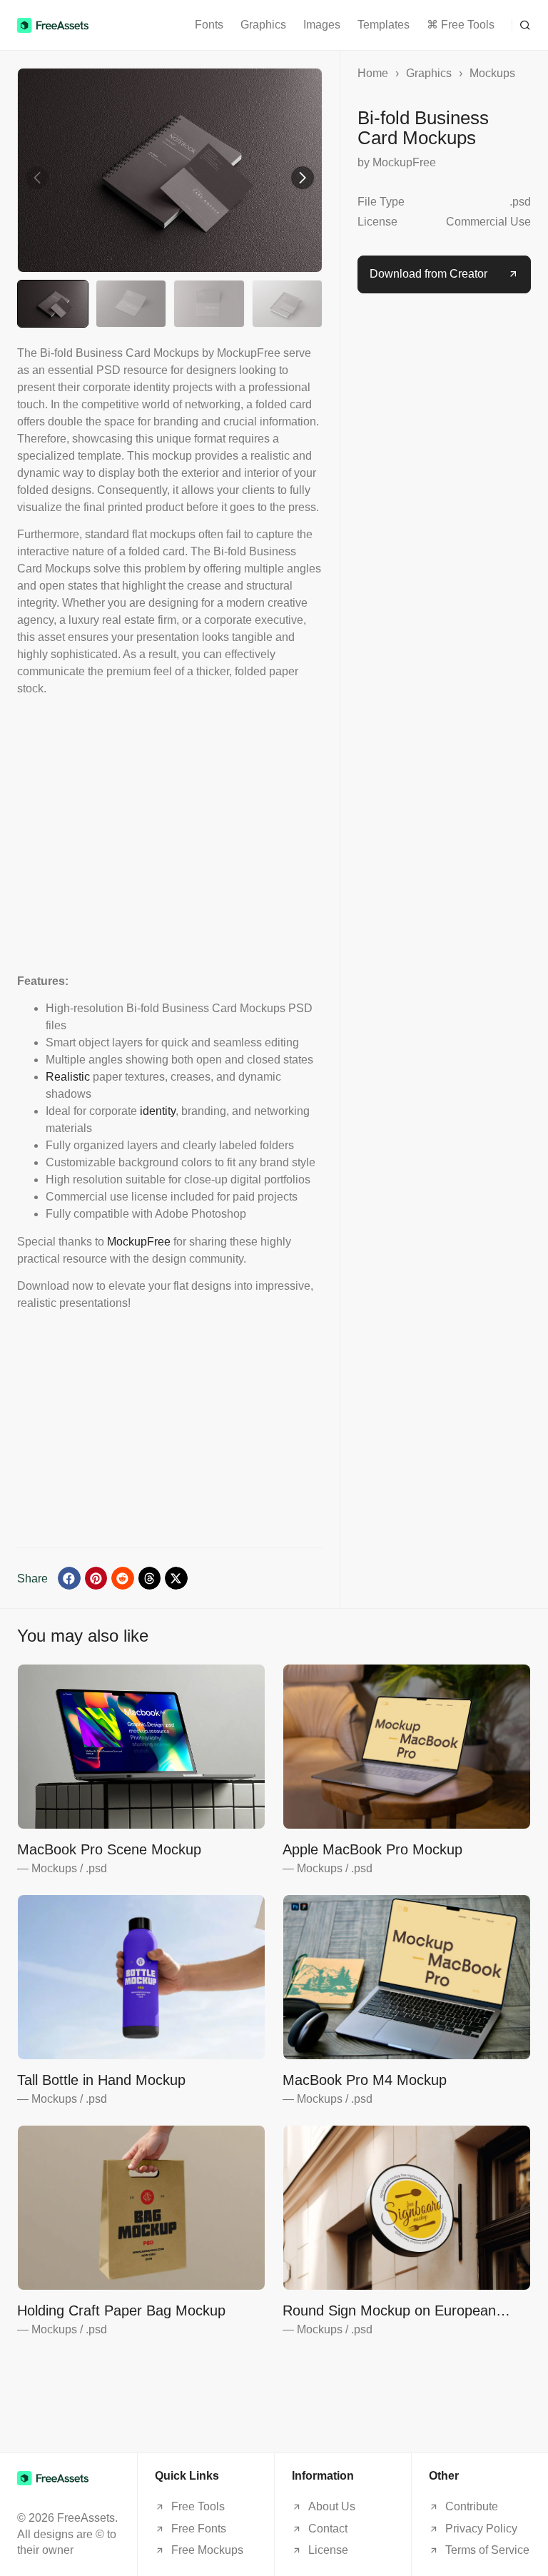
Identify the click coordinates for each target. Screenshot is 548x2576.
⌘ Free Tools (461, 25)
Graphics (263, 25)
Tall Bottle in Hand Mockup (101, 2080)
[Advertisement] (170, 835)
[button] (521, 25)
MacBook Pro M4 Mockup (365, 2080)
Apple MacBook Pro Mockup (372, 1849)
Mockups (492, 73)
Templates (384, 25)
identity (158, 1111)
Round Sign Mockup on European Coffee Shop (389, 2311)
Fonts (209, 25)
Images (322, 25)
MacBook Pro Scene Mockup (109, 1849)
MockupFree (139, 1242)
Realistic (68, 1077)
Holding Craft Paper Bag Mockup (121, 2310)
